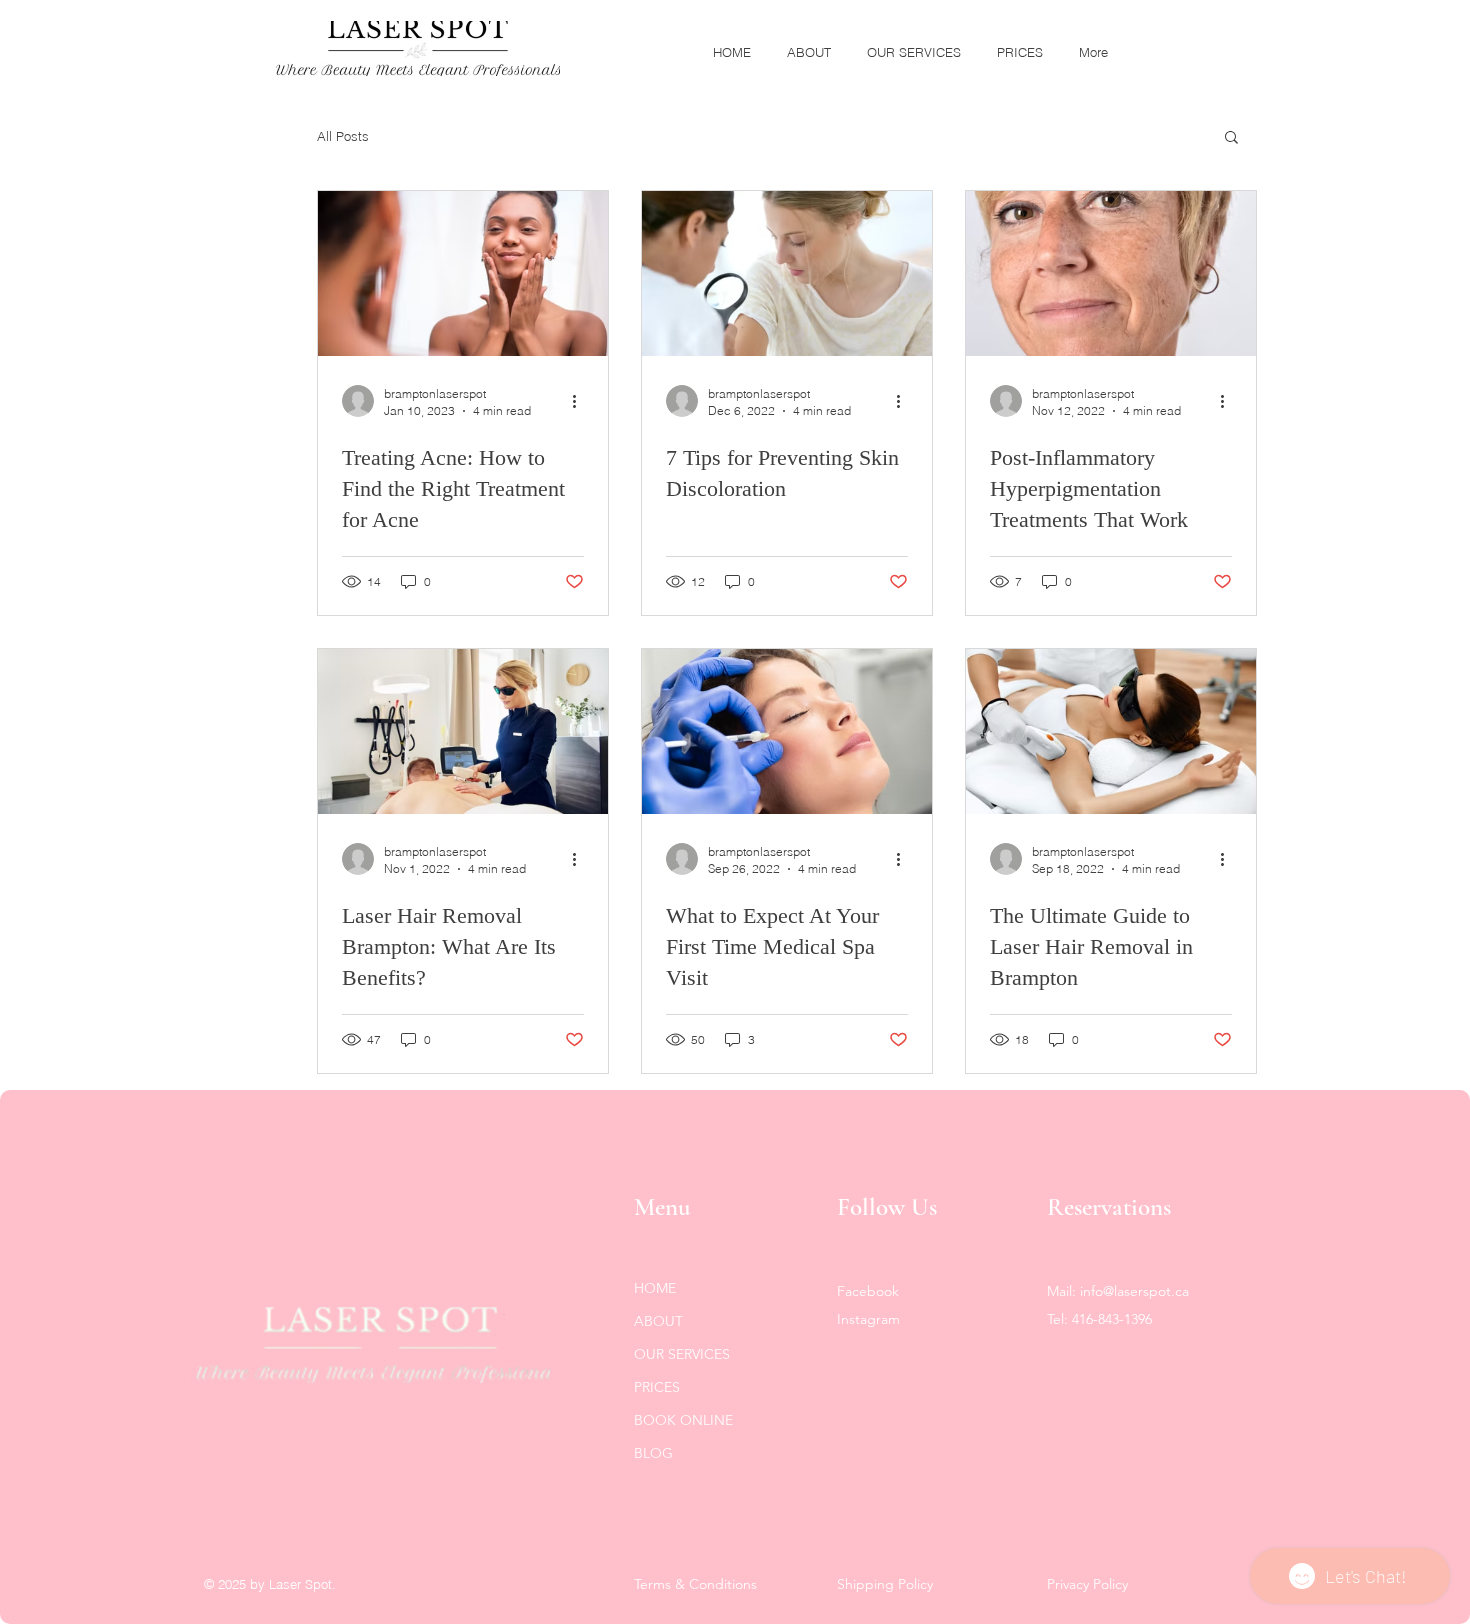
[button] (1231, 138)
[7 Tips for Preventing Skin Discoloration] (787, 273)
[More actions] (581, 401)
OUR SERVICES (682, 1354)
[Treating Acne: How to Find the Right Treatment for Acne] (463, 273)
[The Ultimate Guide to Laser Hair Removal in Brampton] (1111, 731)
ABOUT (658, 1321)
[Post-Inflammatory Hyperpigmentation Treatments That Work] (1111, 273)
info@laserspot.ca (1134, 1291)
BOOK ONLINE (683, 1420)
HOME (655, 1288)
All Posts (343, 136)
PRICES (657, 1387)
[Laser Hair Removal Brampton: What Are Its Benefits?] (463, 731)
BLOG (653, 1453)
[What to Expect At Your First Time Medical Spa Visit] (787, 731)
